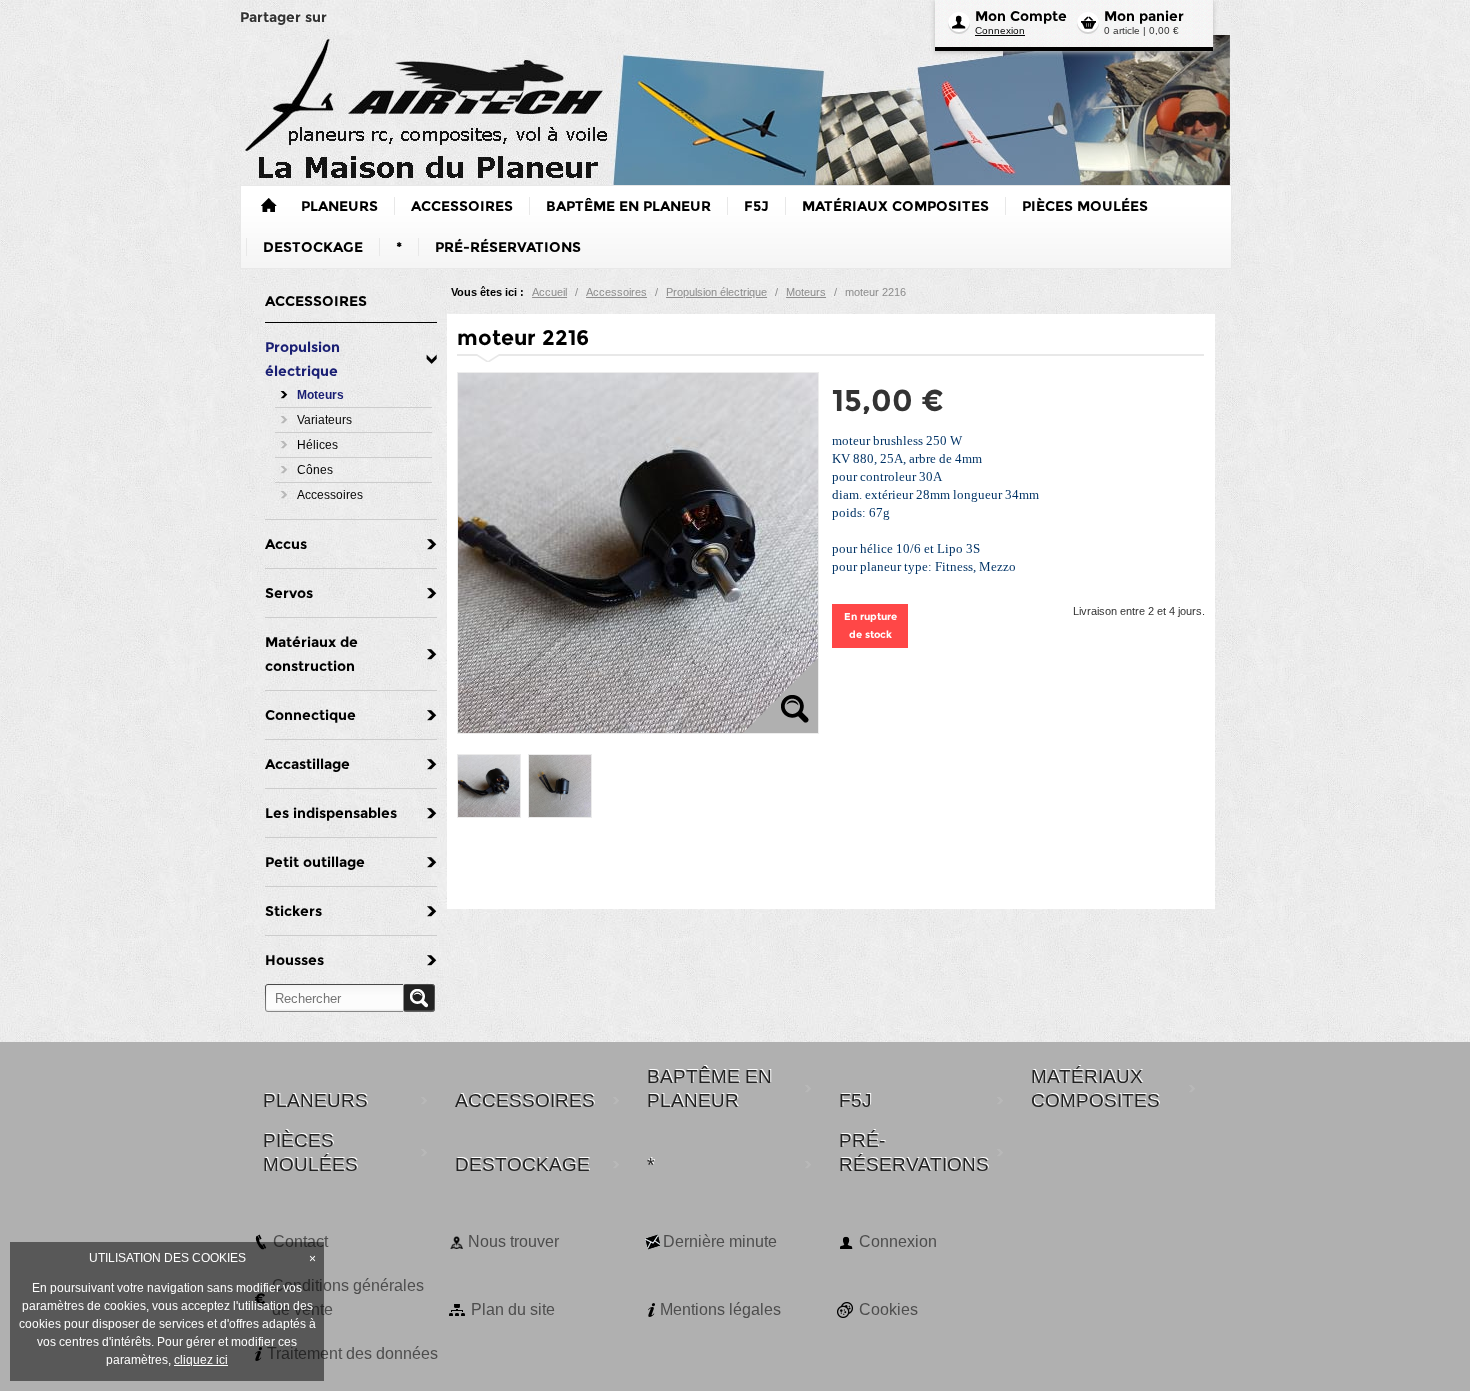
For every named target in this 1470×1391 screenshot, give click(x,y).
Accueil (549, 292)
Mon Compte (1021, 16)
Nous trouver (513, 1241)
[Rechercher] (419, 998)
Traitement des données (352, 1353)
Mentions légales (720, 1309)
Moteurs (806, 292)
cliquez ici (201, 1360)
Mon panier (1144, 16)
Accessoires (616, 292)
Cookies (888, 1309)
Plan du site (513, 1309)
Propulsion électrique (716, 292)
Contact (300, 1241)
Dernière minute (720, 1241)
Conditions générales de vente (348, 1297)
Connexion (1000, 30)
